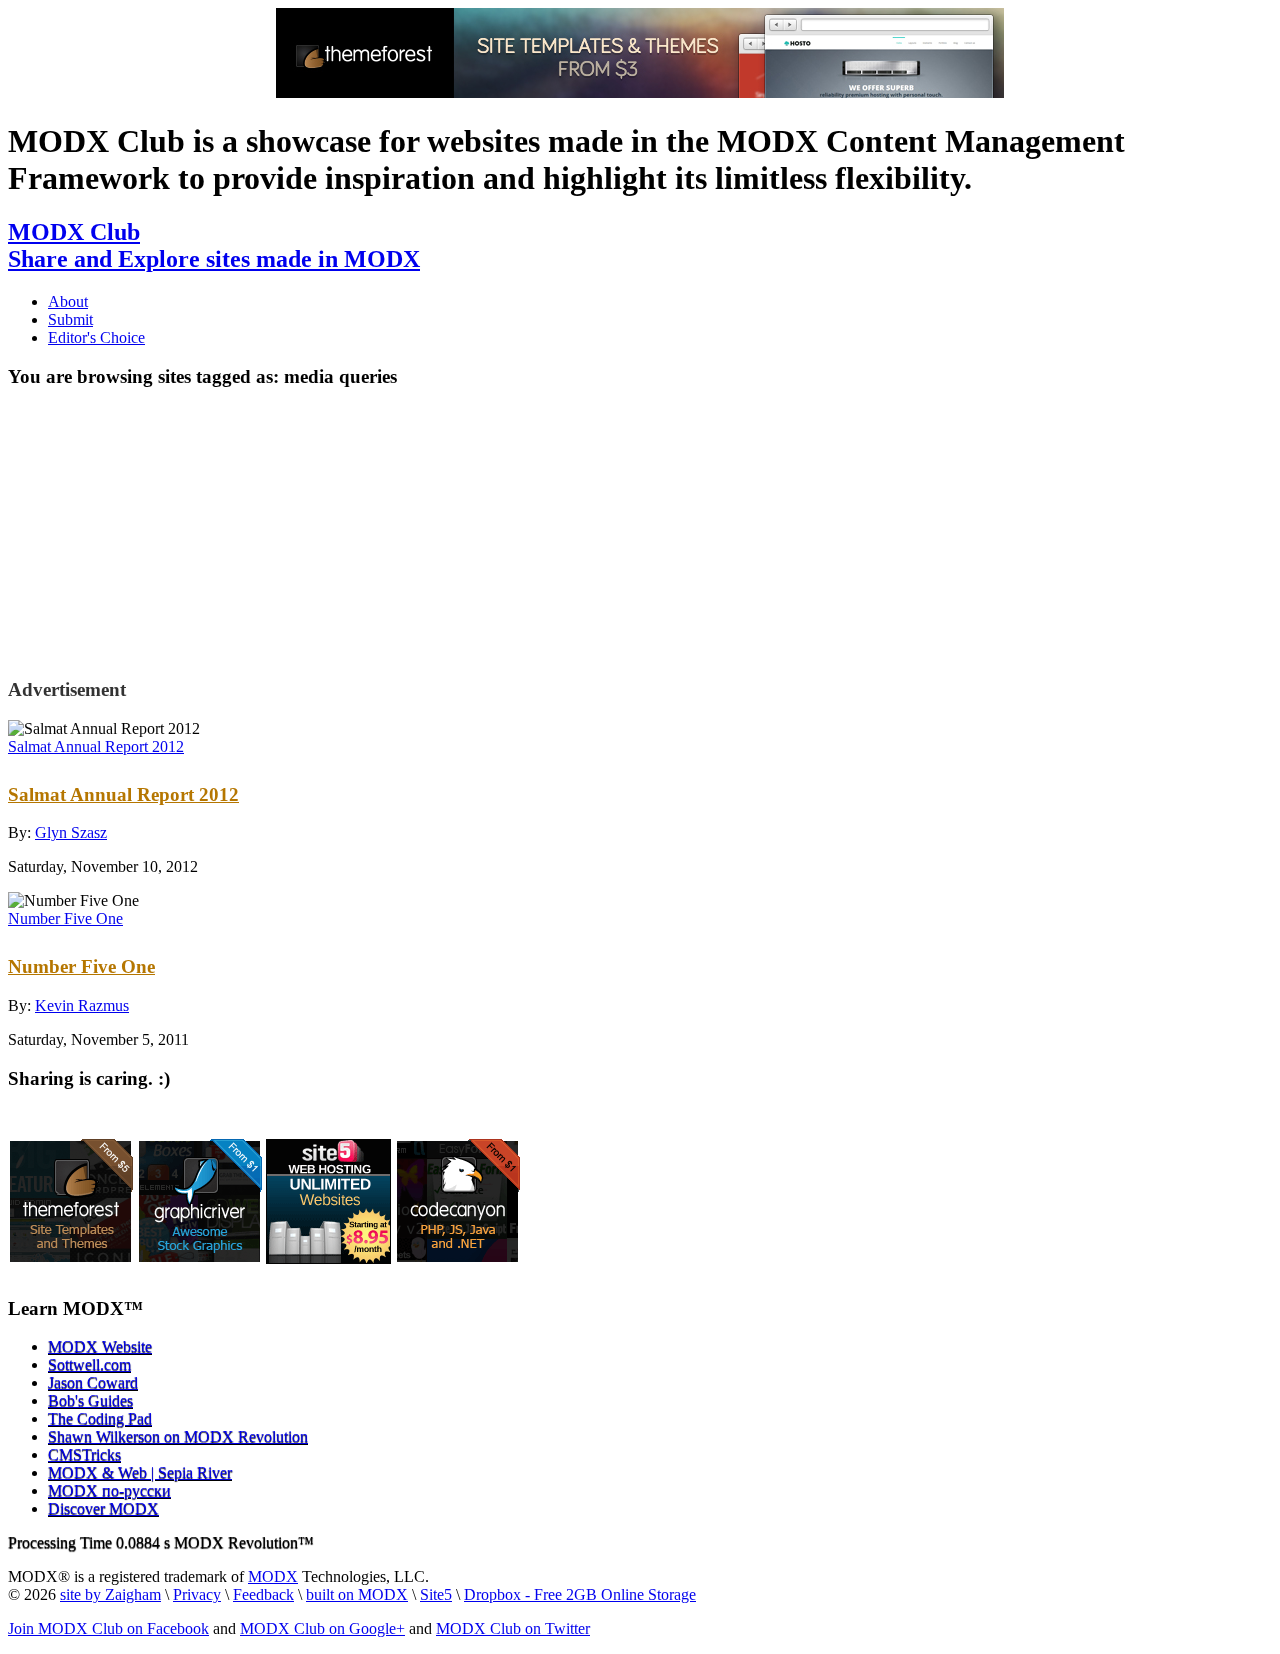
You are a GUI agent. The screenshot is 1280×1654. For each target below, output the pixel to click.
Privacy (197, 1594)
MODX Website (100, 1346)
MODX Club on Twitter (513, 1628)
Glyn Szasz (71, 832)
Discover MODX (103, 1508)
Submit (70, 319)
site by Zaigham (110, 1594)
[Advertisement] (171, 531)
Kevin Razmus (82, 1005)
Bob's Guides (90, 1400)
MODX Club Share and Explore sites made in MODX (214, 245)
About (68, 301)
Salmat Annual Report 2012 (96, 746)
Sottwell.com (89, 1364)
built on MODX (357, 1594)
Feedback (263, 1594)
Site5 (436, 1594)
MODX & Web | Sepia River (140, 1472)
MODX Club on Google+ (322, 1628)
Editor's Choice (96, 337)
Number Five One (65, 918)
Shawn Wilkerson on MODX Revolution (178, 1436)
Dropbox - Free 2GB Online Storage (580, 1594)
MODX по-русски (109, 1490)
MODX (273, 1576)
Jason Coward (93, 1382)
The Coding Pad (100, 1418)
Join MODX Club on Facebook (108, 1628)
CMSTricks (84, 1454)
